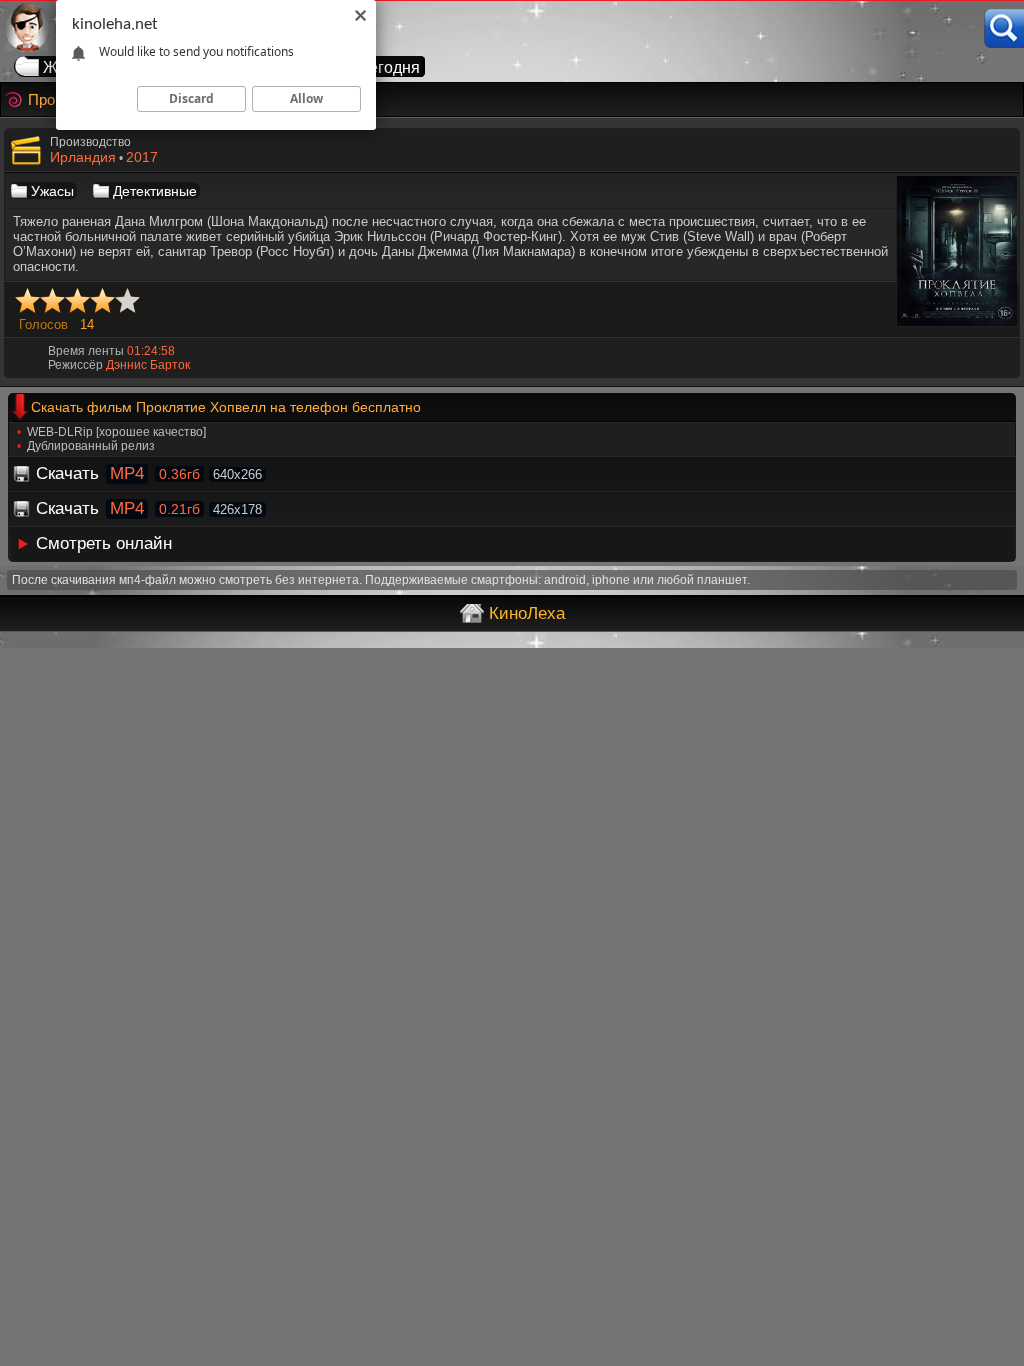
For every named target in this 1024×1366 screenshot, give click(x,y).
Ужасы (52, 191)
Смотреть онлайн (104, 543)
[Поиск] (1004, 28)
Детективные (155, 191)
